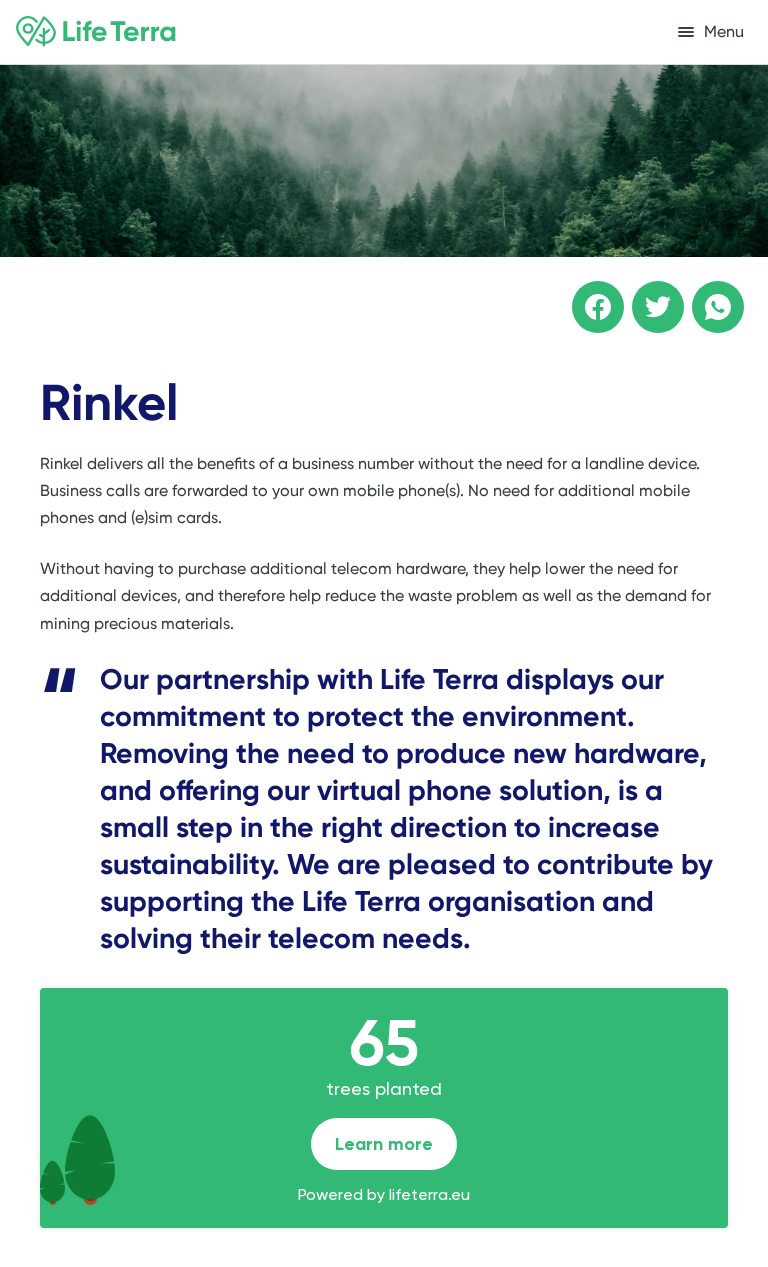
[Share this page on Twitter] (644, 293)
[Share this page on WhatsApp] (704, 293)
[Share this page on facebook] (584, 293)
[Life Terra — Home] (96, 32)
